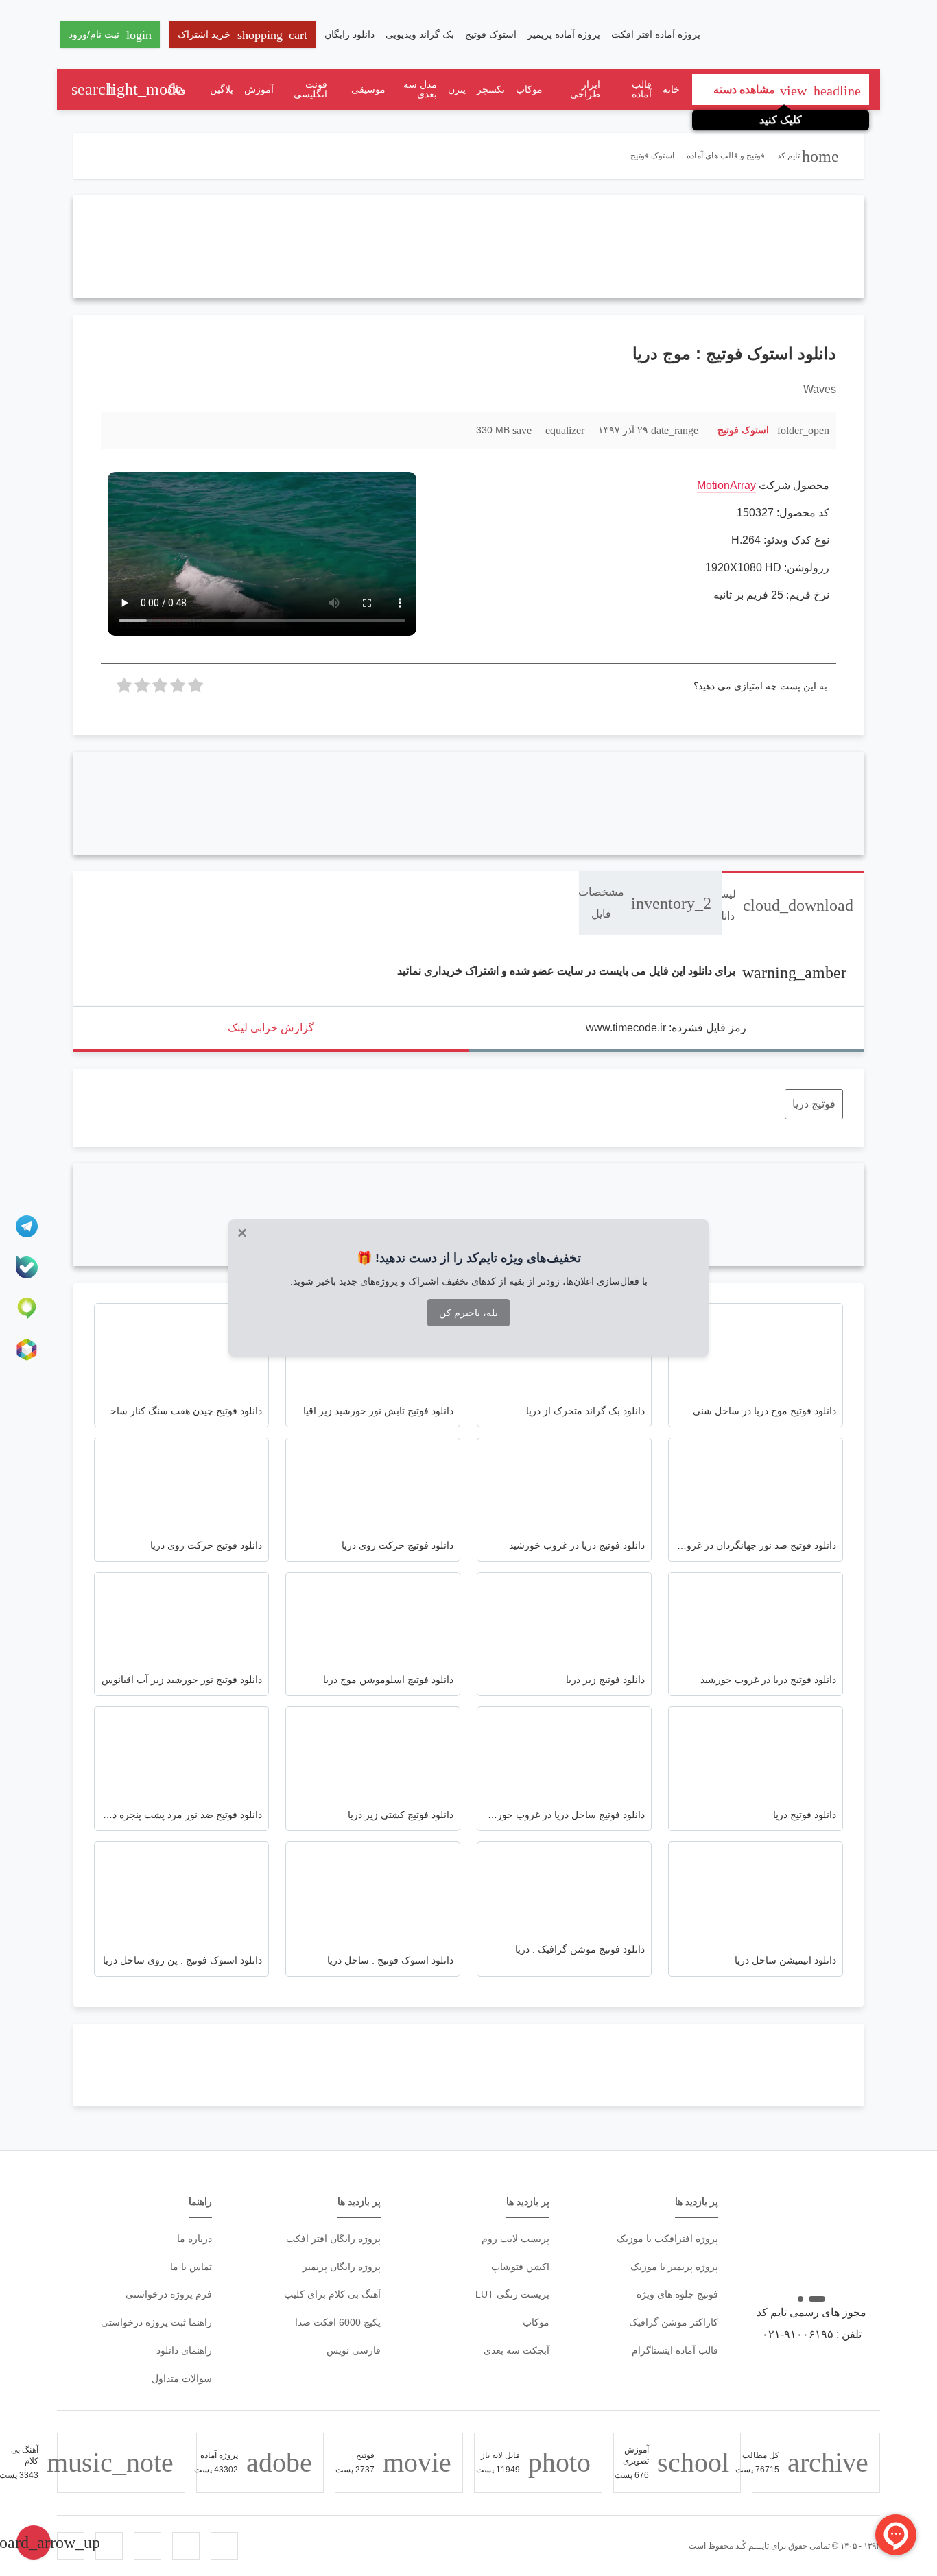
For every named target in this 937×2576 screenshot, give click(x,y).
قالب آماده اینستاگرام (675, 2350)
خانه (671, 89)
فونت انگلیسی (310, 89)
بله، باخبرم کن (468, 1313)
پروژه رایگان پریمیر (342, 2267)
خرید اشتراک (242, 35)
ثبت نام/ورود (110, 35)
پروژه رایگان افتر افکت (333, 2239)
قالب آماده (642, 89)
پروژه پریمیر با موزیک (674, 2267)
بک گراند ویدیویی (420, 34)
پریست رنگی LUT (512, 2294)
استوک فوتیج (491, 34)
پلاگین (222, 89)
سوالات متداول (182, 2378)
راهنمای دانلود (184, 2350)
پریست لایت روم (515, 2239)
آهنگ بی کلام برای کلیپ (332, 2294)
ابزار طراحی (585, 89)
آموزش (259, 89)
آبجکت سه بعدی (517, 2350)
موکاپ (529, 89)
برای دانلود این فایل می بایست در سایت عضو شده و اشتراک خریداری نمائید (622, 971)
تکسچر (491, 89)
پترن (457, 89)
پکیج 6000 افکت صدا (338, 2322)
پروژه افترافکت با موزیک (667, 2239)
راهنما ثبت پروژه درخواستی (156, 2322)
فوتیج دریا (814, 1104)
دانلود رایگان (349, 34)
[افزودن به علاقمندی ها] (118, 430)
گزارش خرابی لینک (271, 1028)
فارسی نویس (354, 2350)
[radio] (195, 689)
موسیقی (368, 89)
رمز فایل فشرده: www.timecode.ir (666, 1028)
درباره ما (194, 2239)
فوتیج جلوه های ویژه (677, 2294)
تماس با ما (191, 2267)
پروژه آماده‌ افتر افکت (656, 34)
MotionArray (726, 485)
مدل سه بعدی (420, 89)
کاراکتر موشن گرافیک (674, 2322)
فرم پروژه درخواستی (169, 2294)
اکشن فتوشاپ (520, 2267)
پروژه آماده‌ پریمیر (564, 34)
